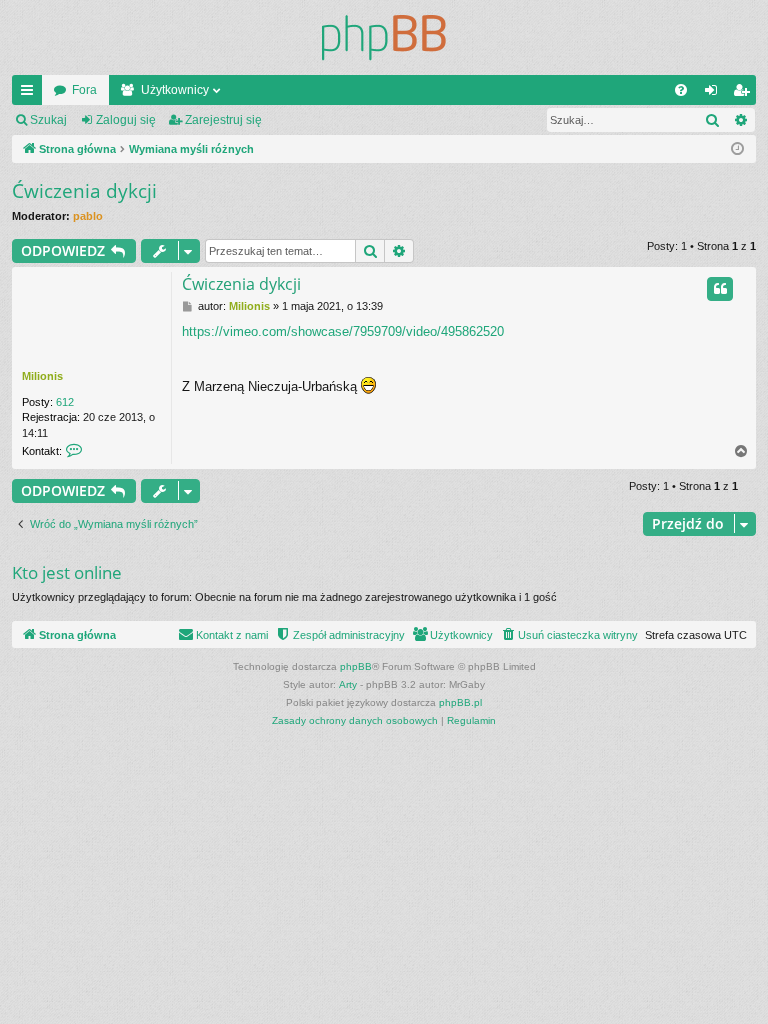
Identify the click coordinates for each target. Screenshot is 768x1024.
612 (65, 402)
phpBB (356, 666)
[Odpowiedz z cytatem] (720, 289)
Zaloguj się (126, 120)
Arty (348, 684)
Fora (84, 90)
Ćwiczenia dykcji (84, 191)
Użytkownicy (175, 90)
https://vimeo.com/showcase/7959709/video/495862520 (343, 331)
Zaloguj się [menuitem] (715, 94)
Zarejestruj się (223, 120)
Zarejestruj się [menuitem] (745, 94)
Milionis (42, 376)
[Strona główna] (384, 37)
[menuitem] (681, 90)
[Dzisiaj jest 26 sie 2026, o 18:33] (737, 149)
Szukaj (48, 120)
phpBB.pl (460, 702)
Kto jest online (67, 572)
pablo (88, 216)
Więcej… (31, 94)
